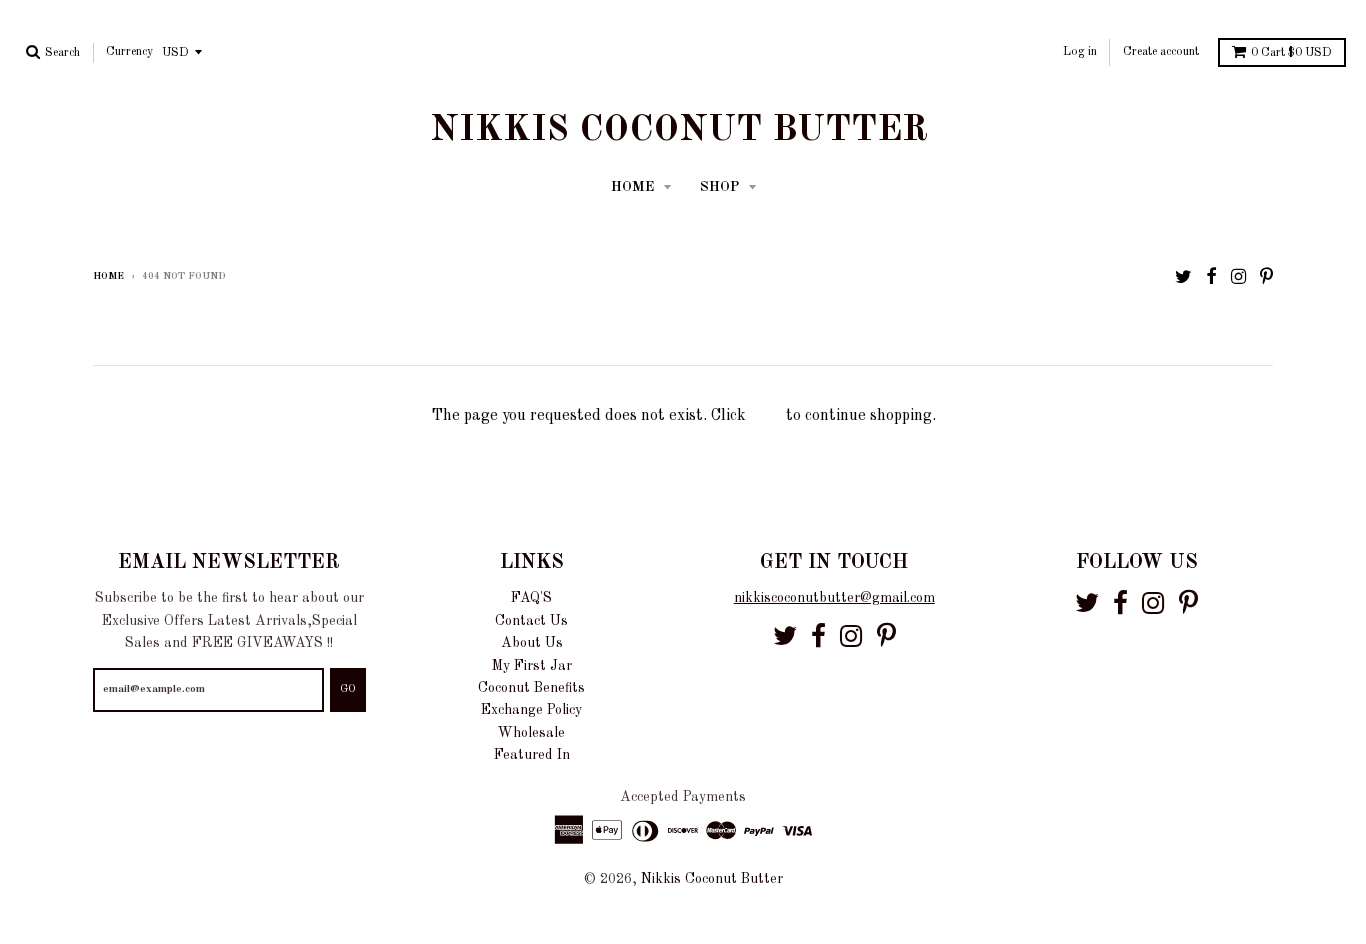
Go (348, 689)
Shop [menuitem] (721, 187)
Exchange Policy (531, 710)
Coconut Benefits (531, 688)
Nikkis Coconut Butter (679, 131)
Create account (1161, 52)
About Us (532, 643)
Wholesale (531, 733)
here (766, 416)
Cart (1291, 53)
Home (108, 276)
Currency (129, 52)
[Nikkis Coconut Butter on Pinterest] (1266, 277)
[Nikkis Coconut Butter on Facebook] (1211, 277)
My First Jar (532, 666)
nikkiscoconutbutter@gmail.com (834, 598)
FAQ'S (531, 598)
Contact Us (531, 621)
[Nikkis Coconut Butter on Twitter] (1183, 277)
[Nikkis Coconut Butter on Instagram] (1238, 277)
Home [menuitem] (634, 187)
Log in (1080, 52)
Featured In (532, 755)
